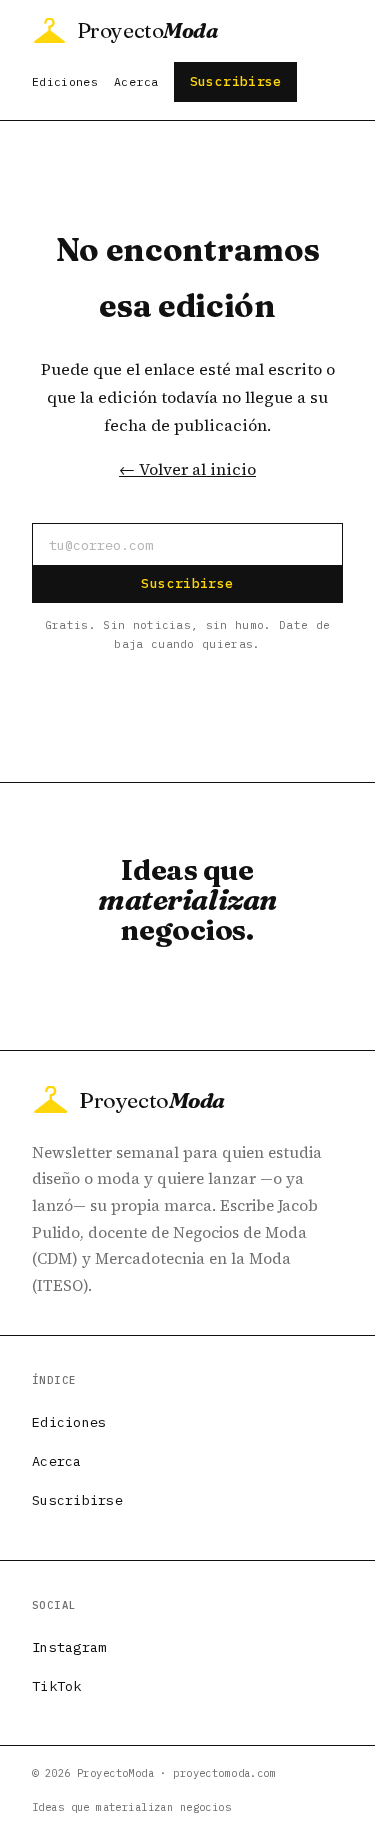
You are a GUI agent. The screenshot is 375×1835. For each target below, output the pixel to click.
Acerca (136, 81)
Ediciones (65, 81)
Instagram (69, 1647)
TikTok (57, 1686)
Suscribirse (236, 81)
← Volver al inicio (187, 469)
